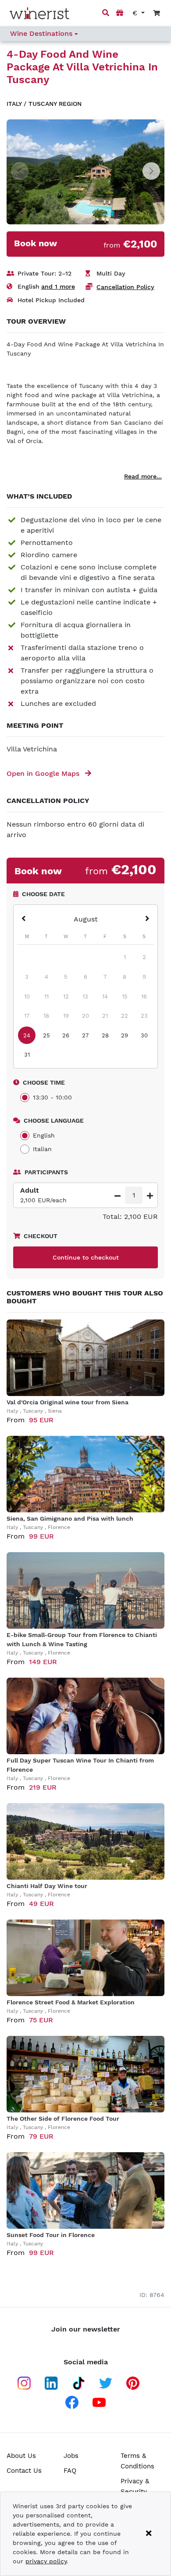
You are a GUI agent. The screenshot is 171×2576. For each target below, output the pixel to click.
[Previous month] (24, 919)
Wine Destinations (42, 33)
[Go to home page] (39, 13)
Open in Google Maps (44, 773)
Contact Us (24, 2471)
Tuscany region (55, 104)
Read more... (143, 476)
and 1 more (58, 286)
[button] (151, 171)
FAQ (70, 2471)
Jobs (71, 2456)
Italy (14, 104)
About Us (21, 2456)
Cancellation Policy (125, 287)
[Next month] (147, 919)
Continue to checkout (86, 1257)
